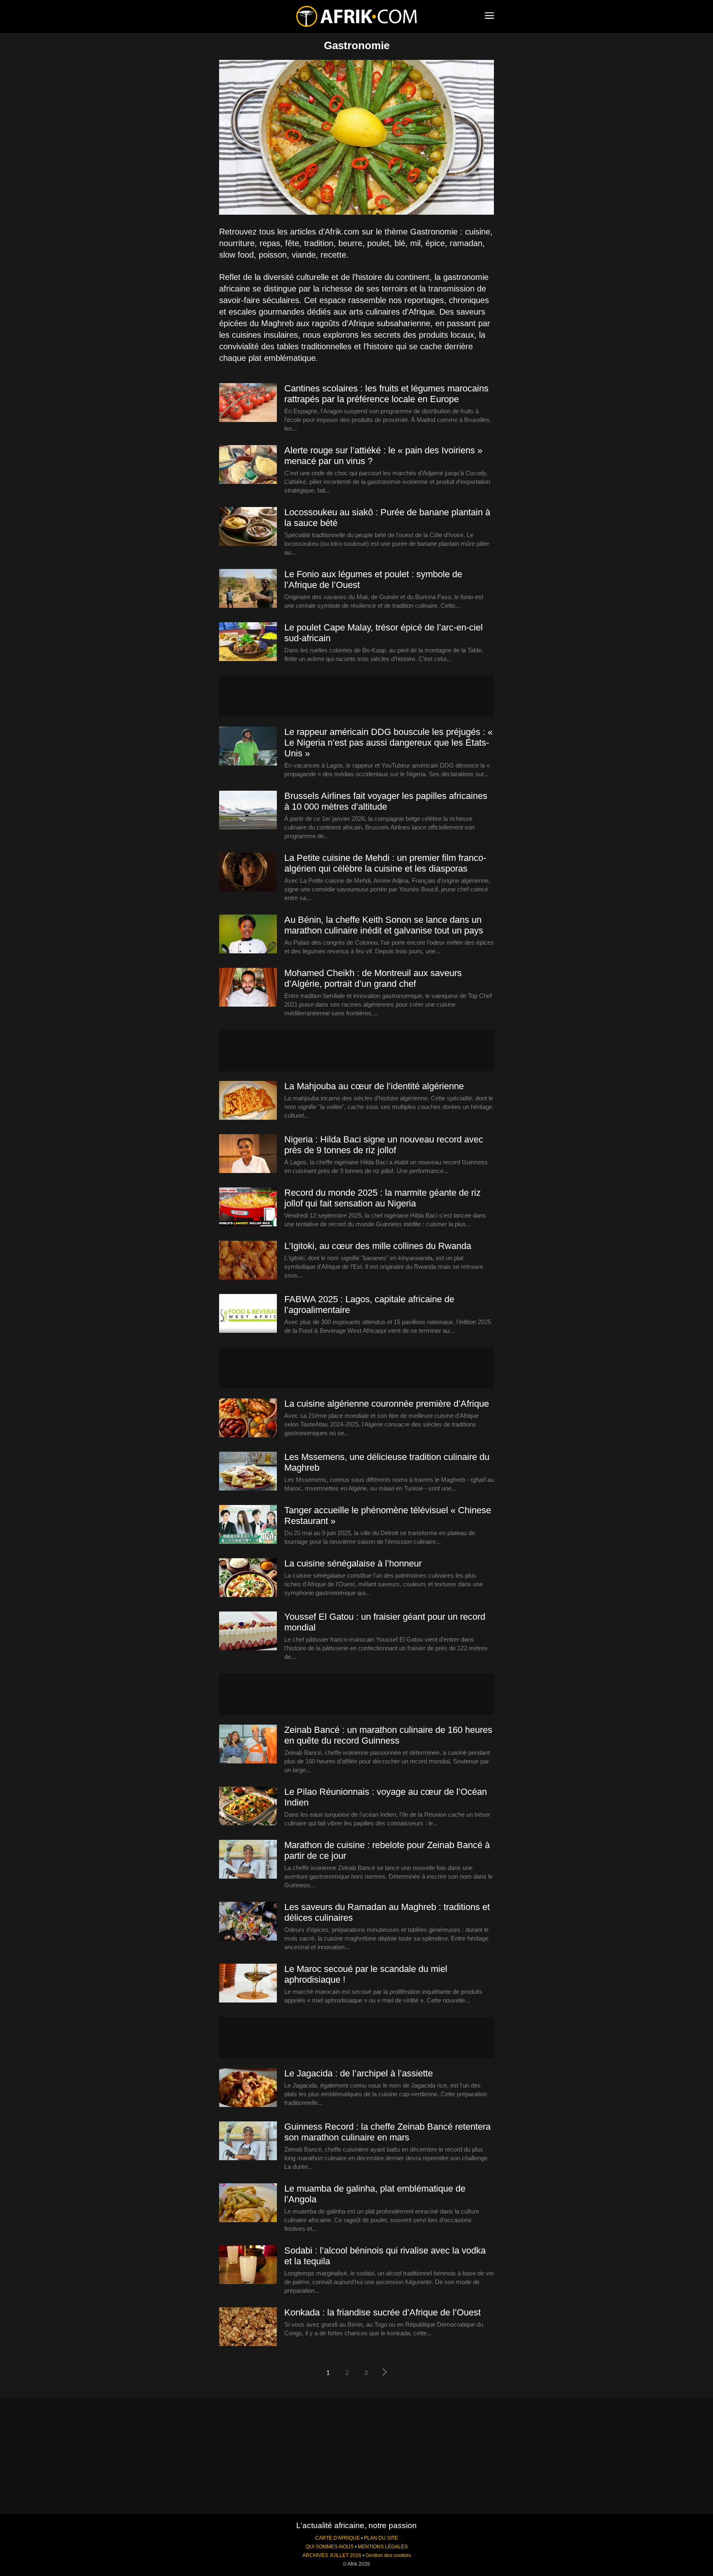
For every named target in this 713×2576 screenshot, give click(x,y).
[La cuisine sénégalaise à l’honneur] (248, 1578)
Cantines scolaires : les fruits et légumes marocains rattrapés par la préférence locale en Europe (386, 394)
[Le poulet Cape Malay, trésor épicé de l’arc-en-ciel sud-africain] (248, 642)
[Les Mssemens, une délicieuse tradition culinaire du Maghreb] (248, 1472)
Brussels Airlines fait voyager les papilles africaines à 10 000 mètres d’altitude (386, 801)
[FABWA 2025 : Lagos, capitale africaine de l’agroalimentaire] (248, 1314)
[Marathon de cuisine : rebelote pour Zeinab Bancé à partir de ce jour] (248, 1860)
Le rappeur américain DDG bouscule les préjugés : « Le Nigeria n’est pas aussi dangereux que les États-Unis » (388, 743)
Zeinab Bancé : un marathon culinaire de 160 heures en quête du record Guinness (388, 1735)
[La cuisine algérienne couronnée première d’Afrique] (248, 1418)
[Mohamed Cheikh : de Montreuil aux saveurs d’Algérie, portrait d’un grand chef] (248, 988)
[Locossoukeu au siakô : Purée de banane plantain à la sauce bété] (248, 527)
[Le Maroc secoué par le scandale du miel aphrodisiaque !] (248, 1984)
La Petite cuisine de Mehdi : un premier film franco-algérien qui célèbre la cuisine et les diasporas (385, 863)
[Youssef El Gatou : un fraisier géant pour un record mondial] (248, 1631)
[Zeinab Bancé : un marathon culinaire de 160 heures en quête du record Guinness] (248, 1744)
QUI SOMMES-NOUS (330, 2547)
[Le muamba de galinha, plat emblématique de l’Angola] (248, 2203)
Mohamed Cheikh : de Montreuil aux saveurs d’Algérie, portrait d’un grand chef (373, 978)
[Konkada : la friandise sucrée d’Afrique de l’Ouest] (248, 2327)
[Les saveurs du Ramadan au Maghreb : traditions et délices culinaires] (248, 1922)
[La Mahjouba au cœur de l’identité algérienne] (248, 1101)
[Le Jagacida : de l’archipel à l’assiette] (248, 2088)
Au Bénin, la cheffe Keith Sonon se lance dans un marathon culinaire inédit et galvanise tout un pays (384, 925)
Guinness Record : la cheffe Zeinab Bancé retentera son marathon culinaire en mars (387, 2132)
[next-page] (385, 2373)
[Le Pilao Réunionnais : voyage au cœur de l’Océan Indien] (248, 1806)
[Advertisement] (356, 696)
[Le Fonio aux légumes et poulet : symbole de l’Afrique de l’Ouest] (248, 589)
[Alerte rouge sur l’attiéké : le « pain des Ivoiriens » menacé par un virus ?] (248, 465)
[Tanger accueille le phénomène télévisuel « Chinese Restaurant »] (248, 1525)
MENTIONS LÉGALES (383, 2547)
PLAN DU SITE (381, 2538)
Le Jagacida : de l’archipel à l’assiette (359, 2073)
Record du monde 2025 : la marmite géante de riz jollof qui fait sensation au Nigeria (382, 1198)
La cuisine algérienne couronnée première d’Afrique (387, 1404)
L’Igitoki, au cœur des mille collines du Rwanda (378, 1246)
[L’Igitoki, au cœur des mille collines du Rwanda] (248, 1261)
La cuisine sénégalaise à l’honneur (353, 1563)
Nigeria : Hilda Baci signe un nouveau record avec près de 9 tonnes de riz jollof (384, 1145)
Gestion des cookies (388, 2555)
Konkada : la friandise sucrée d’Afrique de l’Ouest (382, 2312)
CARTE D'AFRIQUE (338, 2538)
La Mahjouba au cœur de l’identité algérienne (374, 1086)
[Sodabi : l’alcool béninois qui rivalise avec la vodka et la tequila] (248, 2265)
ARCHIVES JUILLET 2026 (332, 2555)
